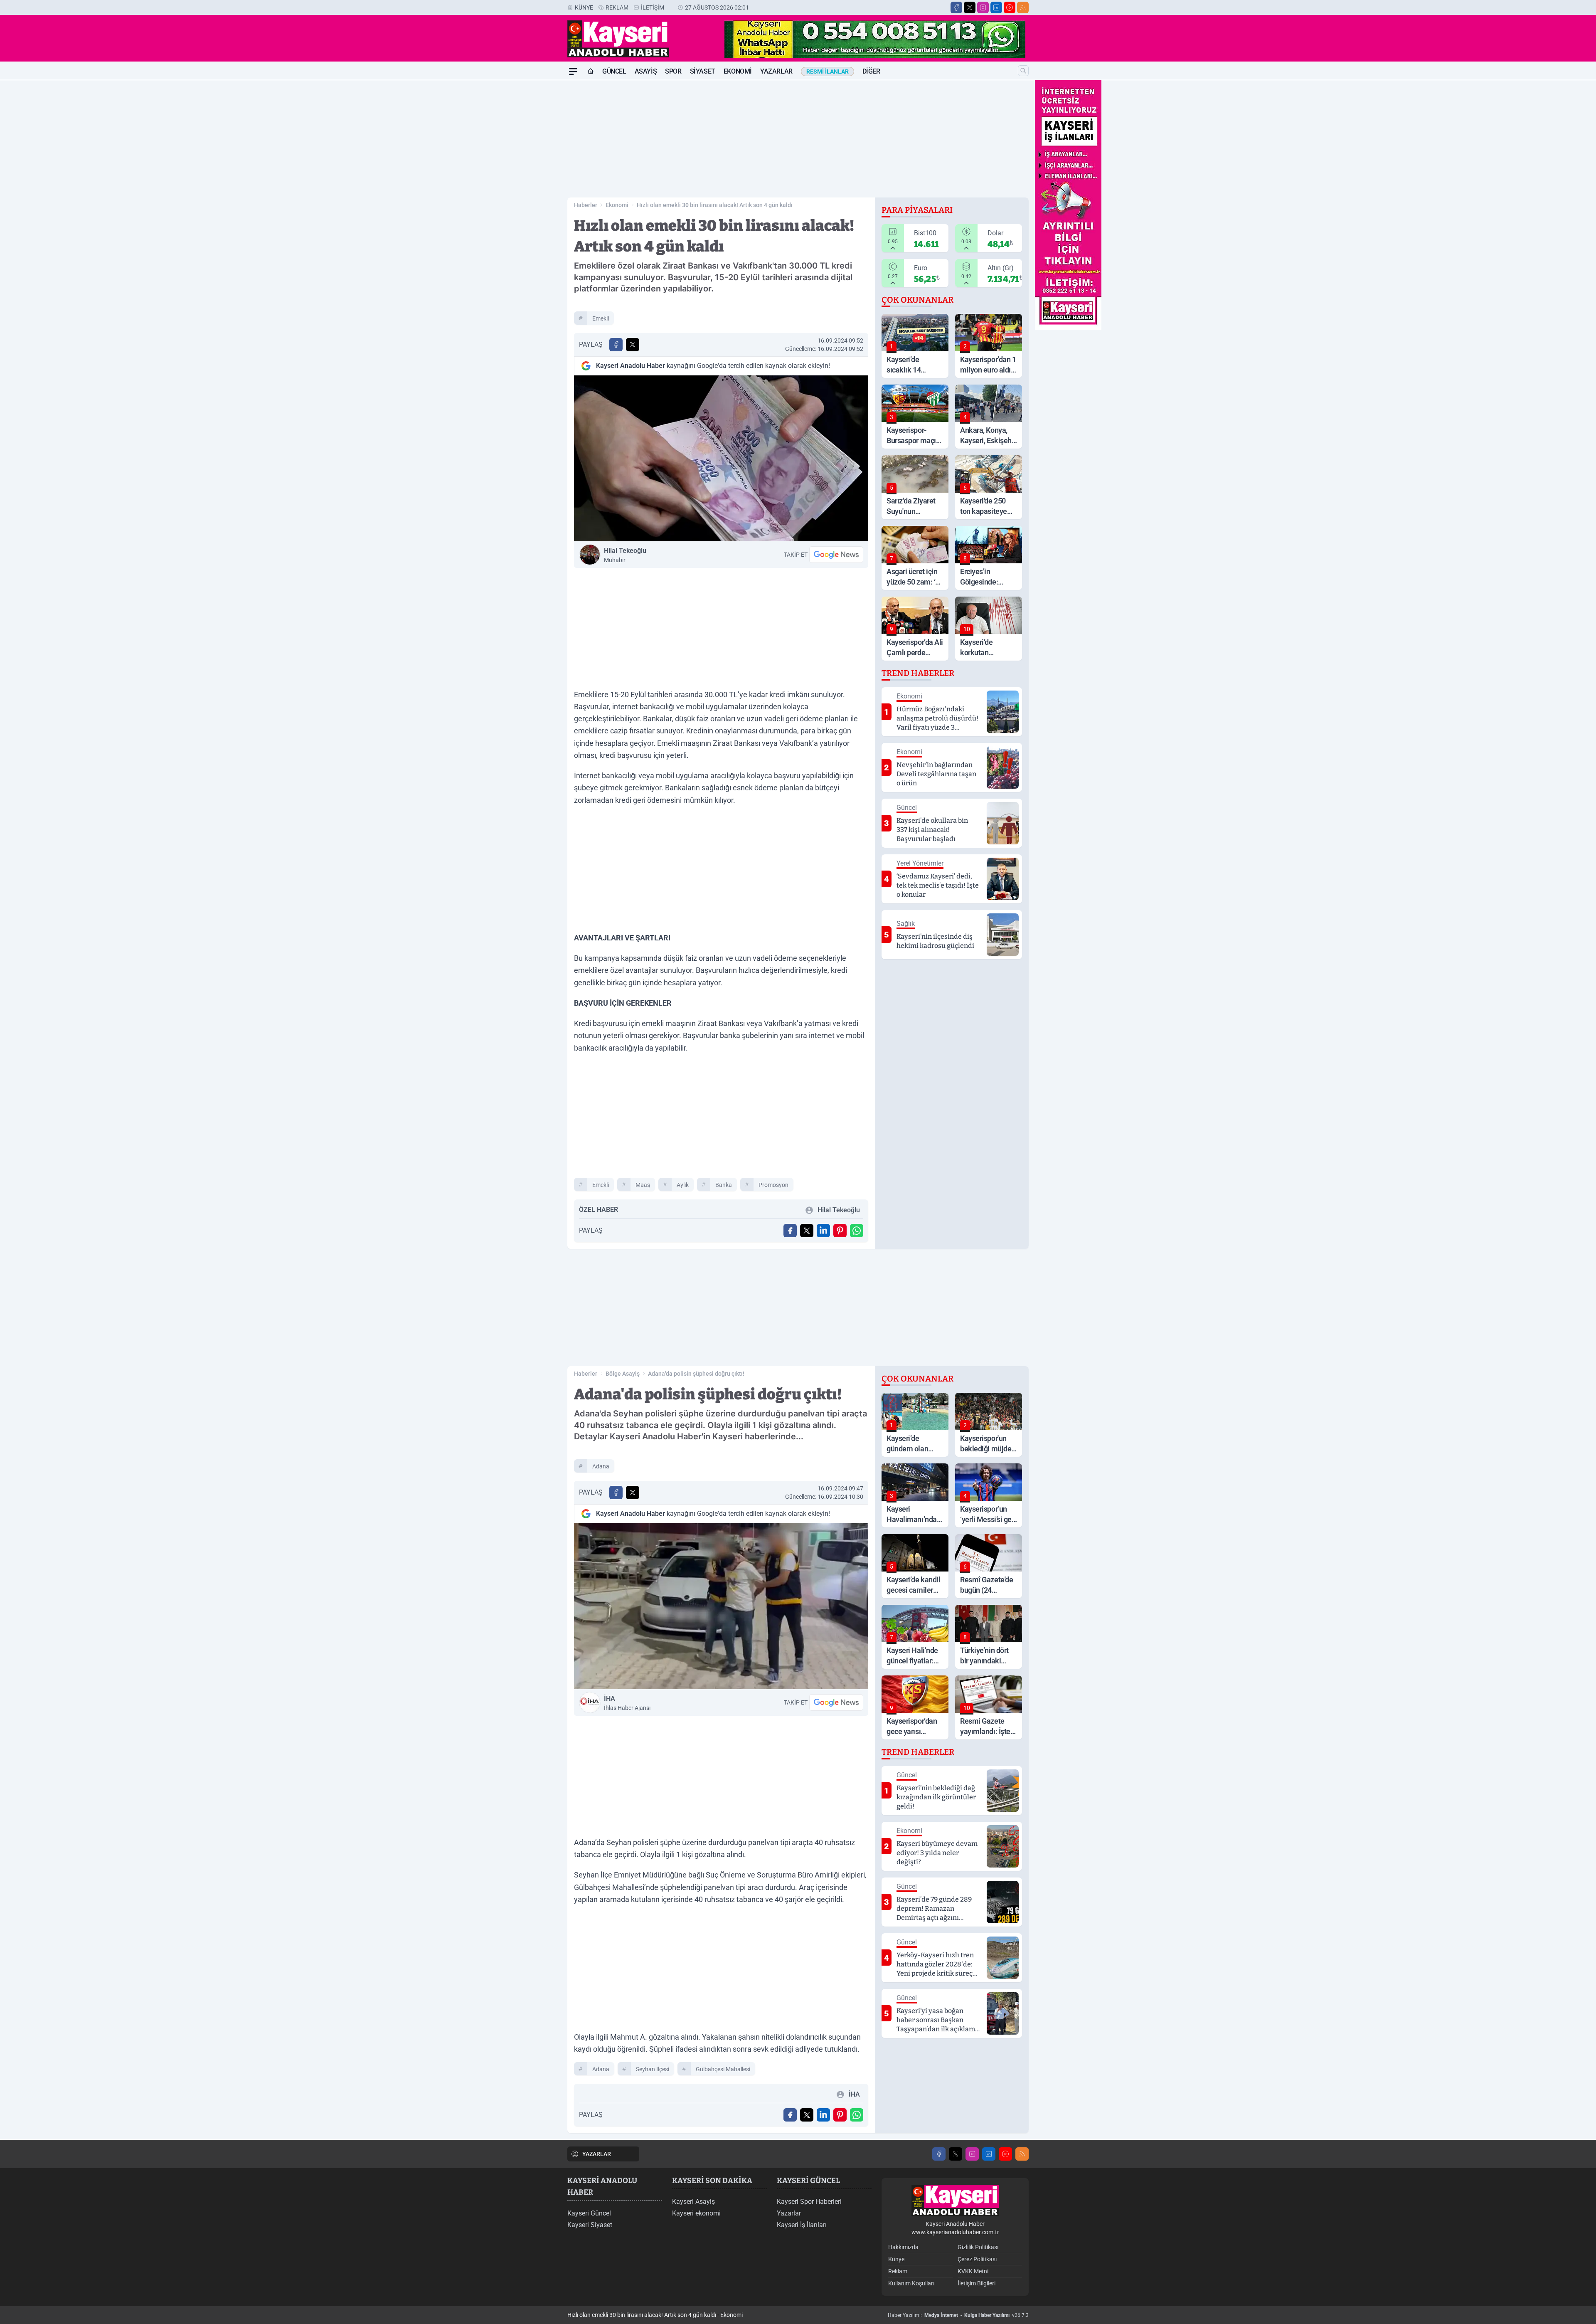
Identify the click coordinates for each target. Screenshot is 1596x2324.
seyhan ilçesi (653, 2069)
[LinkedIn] (996, 7)
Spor (673, 71)
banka (724, 1185)
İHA (627, 1703)
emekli (601, 318)
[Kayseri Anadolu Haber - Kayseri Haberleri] (955, 2201)
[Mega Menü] (573, 72)
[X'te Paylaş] (633, 345)
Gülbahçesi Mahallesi (723, 2069)
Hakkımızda (903, 2247)
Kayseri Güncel (589, 2213)
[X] (970, 7)
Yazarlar (776, 71)
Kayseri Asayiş (693, 2202)
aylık (683, 1185)
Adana (601, 1466)
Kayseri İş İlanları (802, 2225)
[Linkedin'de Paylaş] (823, 1231)
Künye (584, 7)
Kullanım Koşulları (911, 2283)
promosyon (773, 1185)
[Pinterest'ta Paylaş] (840, 1231)
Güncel (614, 71)
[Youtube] (1010, 7)
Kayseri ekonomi (696, 2213)
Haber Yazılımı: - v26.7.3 (958, 2315)
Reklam (617, 7)
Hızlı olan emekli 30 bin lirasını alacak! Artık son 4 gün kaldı (715, 205)
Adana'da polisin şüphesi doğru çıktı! (696, 1374)
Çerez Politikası (977, 2259)
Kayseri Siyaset (590, 2225)
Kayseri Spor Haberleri (809, 2202)
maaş (643, 1185)
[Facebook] (956, 7)
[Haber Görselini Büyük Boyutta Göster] (721, 458)
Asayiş (646, 71)
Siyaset (703, 71)
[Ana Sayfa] (591, 72)
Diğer (871, 71)
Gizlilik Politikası (978, 2247)
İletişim (653, 7)
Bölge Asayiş (623, 1374)
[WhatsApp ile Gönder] (857, 1231)
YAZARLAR (597, 2154)
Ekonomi (738, 71)
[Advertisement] (528, 205)
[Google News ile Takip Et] (836, 555)
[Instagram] (983, 7)
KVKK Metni (973, 2271)
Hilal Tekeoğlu (625, 555)
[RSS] (1023, 7)
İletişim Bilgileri (977, 2283)
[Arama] (1023, 71)
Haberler (586, 205)
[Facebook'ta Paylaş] (616, 345)
